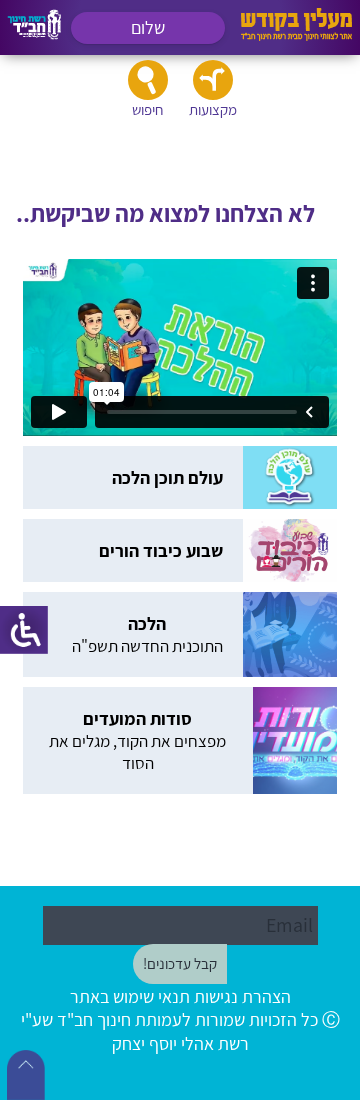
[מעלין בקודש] (296, 35)
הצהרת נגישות (242, 996)
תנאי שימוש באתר (130, 996)
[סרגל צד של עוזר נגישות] (24, 630)
